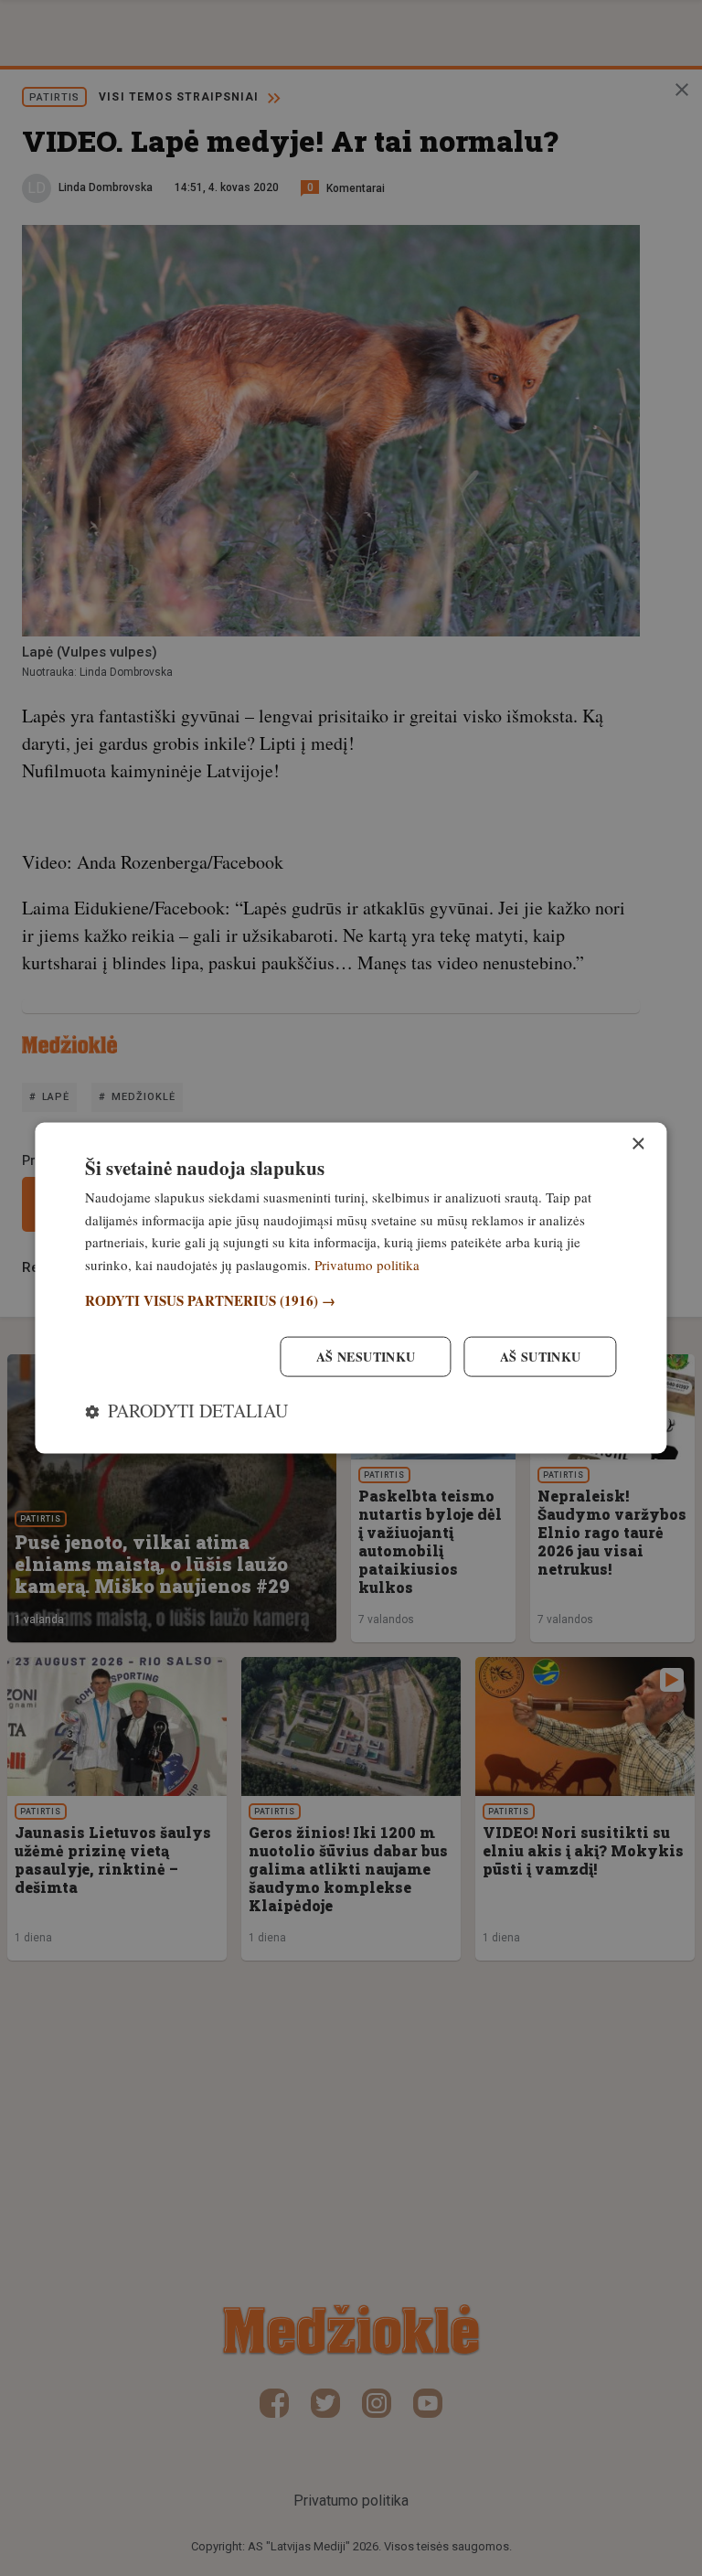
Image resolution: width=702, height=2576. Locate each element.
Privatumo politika (367, 1265)
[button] (351, 1300)
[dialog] (351, 1288)
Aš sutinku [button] (541, 1357)
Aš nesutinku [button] (366, 1357)
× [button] (638, 1144)
